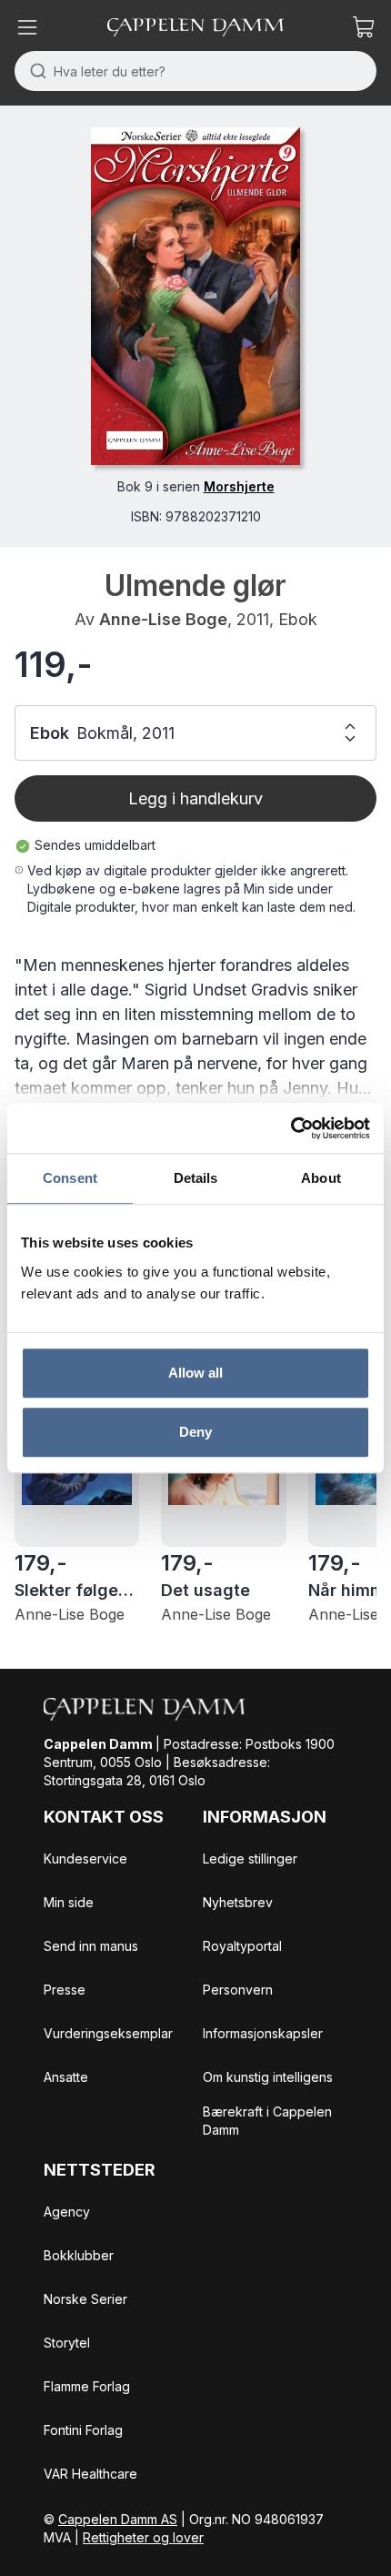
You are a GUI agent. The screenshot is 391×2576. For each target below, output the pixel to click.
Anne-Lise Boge (163, 619)
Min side (69, 1902)
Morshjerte (239, 486)
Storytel (67, 2343)
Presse (65, 1990)
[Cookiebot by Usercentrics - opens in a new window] (291, 1128)
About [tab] (321, 1178)
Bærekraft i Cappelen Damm (267, 2121)
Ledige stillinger (250, 1859)
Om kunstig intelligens (268, 2077)
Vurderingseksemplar (108, 2033)
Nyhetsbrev (238, 1902)
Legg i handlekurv (195, 798)
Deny (195, 1432)
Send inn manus (91, 1946)
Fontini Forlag (83, 2430)
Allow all (196, 1373)
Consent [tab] (70, 1178)
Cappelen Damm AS (118, 2519)
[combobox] (195, 71)
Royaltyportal (242, 1946)
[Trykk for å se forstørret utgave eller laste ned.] (195, 296)
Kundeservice (85, 1859)
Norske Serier (85, 2299)
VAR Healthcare (90, 2474)
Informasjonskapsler (263, 2033)
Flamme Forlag (87, 2386)
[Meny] (27, 27)
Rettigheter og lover (143, 2537)
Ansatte (66, 2077)
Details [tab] (196, 1178)
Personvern (238, 1990)
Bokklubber (79, 2255)
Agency (67, 2212)
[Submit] (34, 71)
